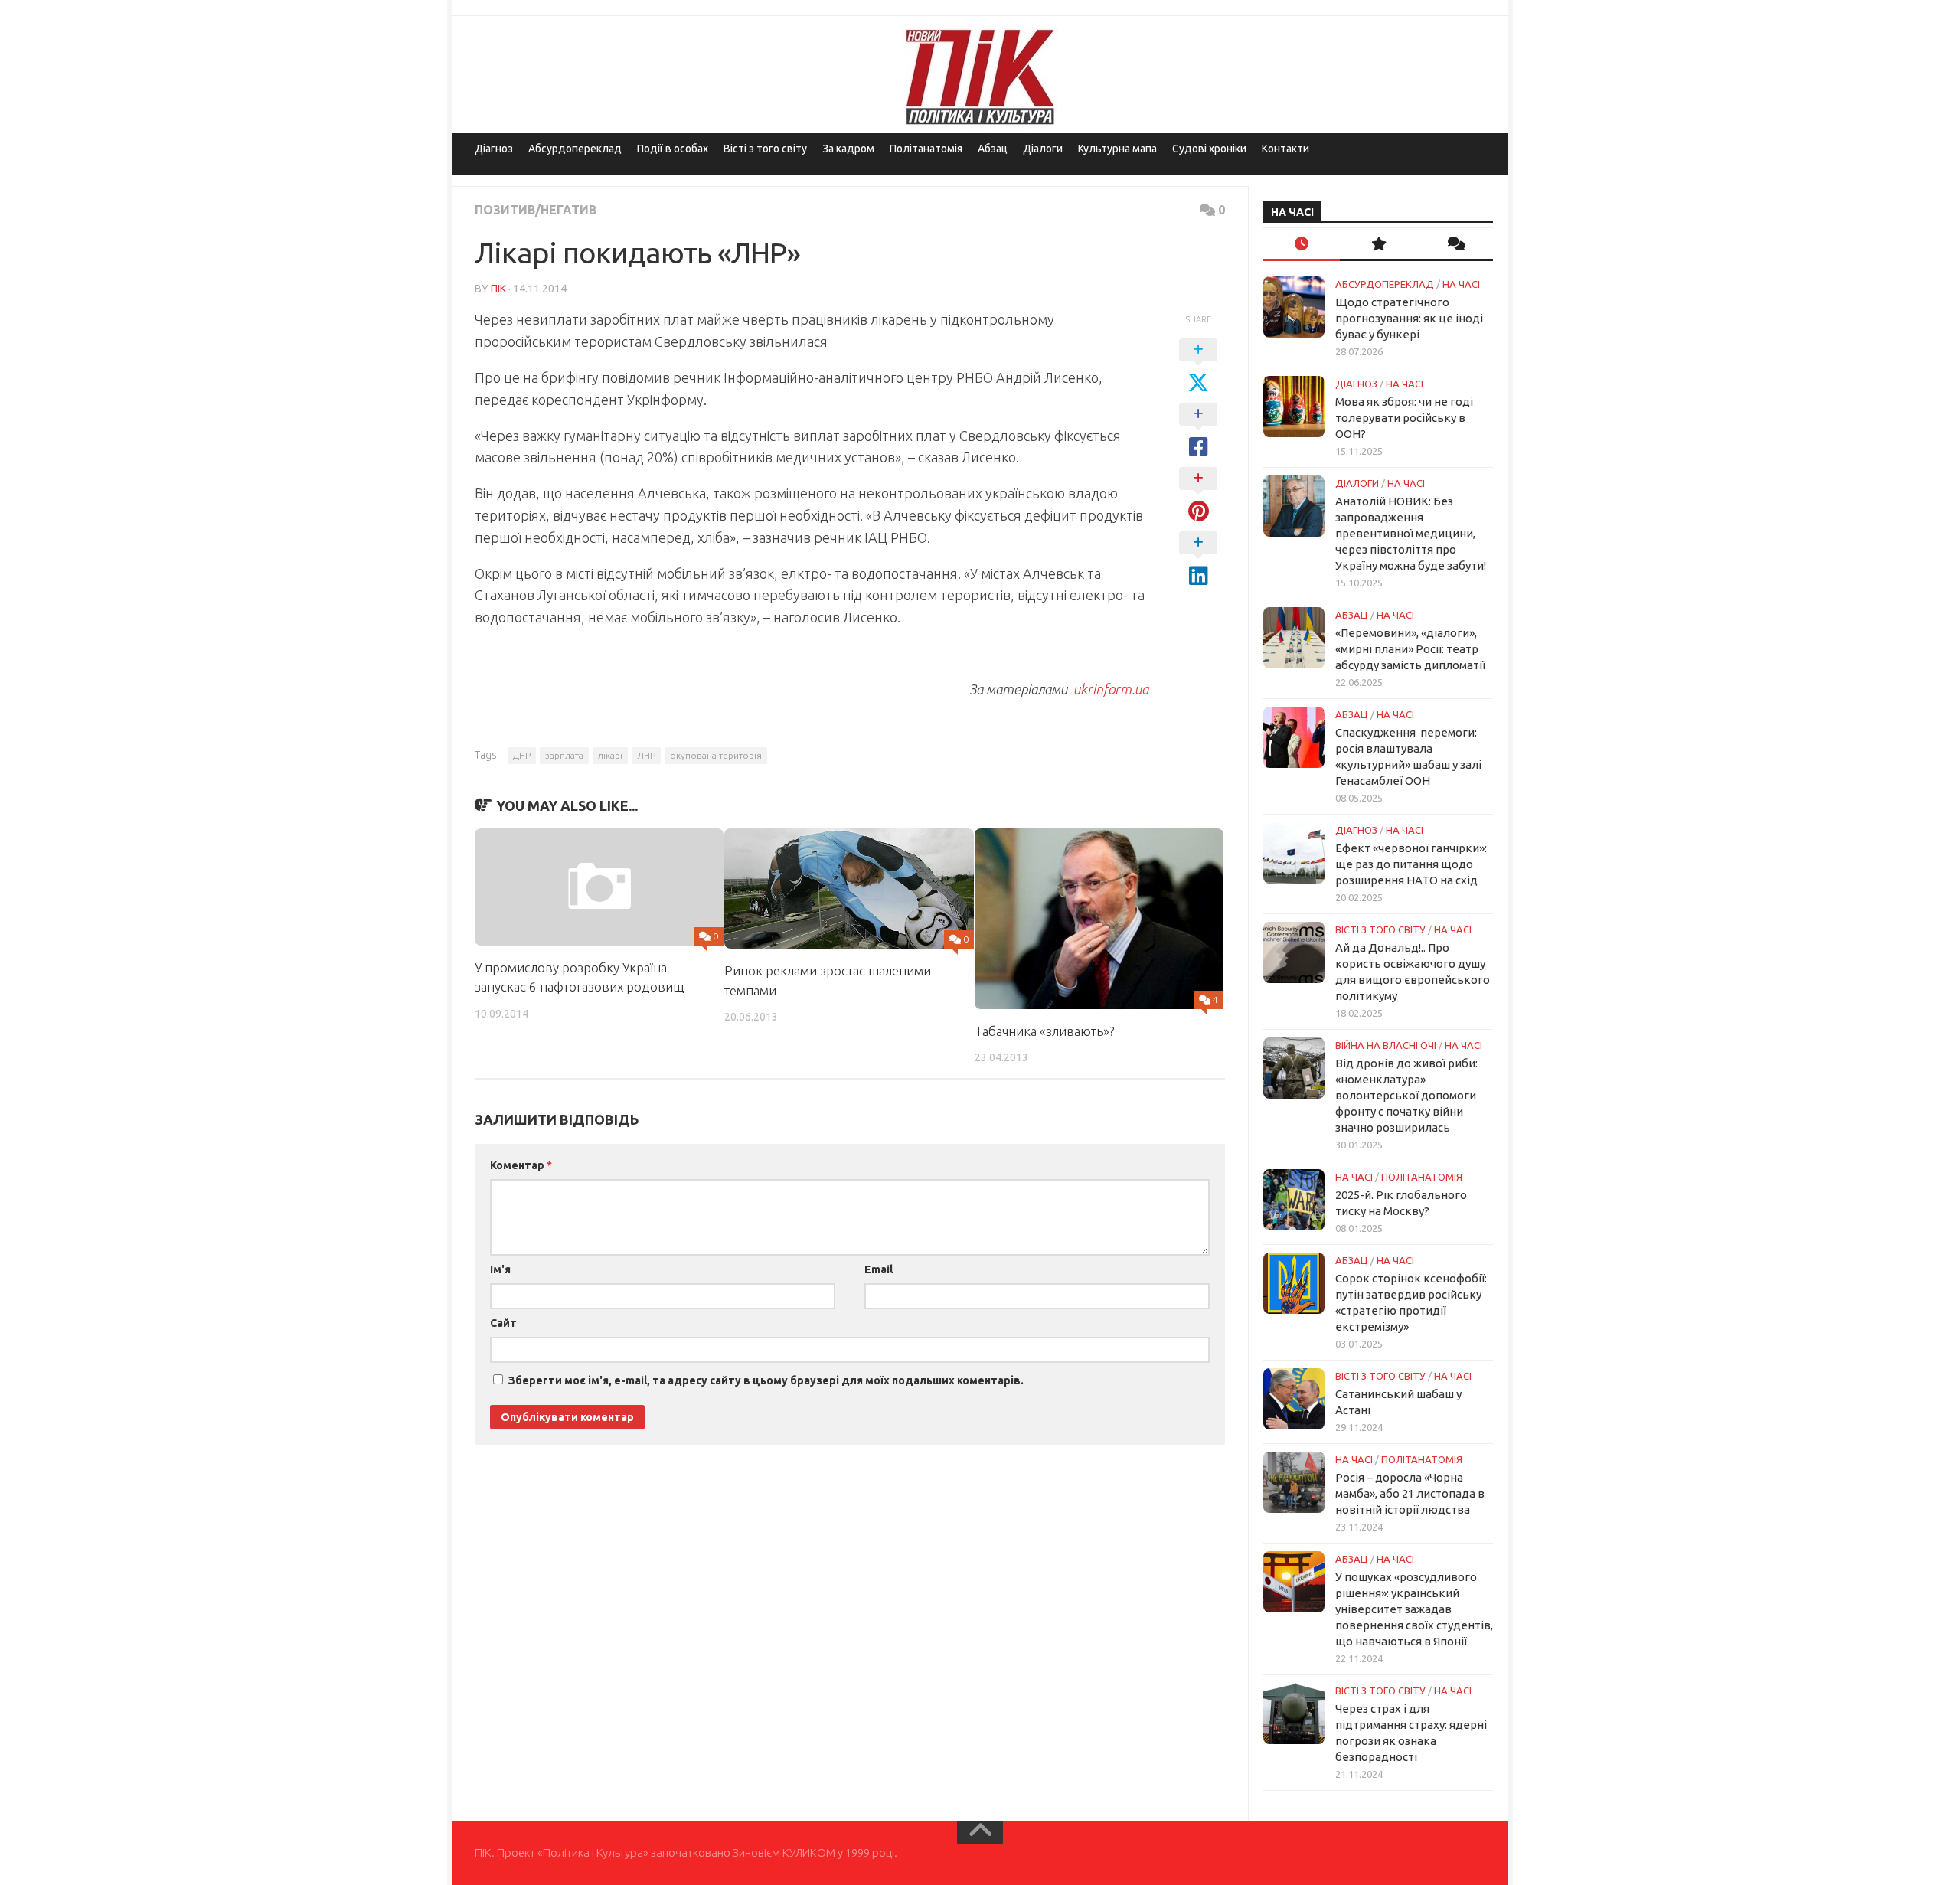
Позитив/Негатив (536, 210)
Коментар (521, 1165)
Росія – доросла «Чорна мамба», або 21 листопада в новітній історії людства (1410, 1493)
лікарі (610, 755)
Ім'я (500, 1269)
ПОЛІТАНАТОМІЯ (1422, 1177)
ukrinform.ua (1109, 689)
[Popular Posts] (1378, 245)
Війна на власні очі (1386, 1045)
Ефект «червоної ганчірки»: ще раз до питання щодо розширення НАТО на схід (1411, 864)
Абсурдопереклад (575, 149)
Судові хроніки (1209, 149)
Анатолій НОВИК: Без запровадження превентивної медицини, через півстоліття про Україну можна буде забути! (1411, 533)
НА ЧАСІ (1461, 284)
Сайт (503, 1323)
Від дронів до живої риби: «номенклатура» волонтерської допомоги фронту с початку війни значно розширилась (1406, 1095)
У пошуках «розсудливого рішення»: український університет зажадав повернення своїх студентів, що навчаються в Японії (1414, 1609)
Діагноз (494, 149)
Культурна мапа (1117, 149)
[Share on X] (1198, 367)
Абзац (993, 149)
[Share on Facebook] (1198, 431)
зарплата (564, 755)
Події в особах (673, 149)
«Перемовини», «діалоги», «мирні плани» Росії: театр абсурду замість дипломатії (1410, 649)
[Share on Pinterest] (1198, 495)
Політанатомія (926, 149)
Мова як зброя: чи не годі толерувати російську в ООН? (1404, 418)
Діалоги (1043, 149)
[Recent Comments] (1455, 245)
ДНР (522, 755)
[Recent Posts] (1302, 245)
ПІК (498, 289)
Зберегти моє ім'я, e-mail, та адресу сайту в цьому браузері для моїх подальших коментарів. (766, 1380)
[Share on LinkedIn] (1198, 560)
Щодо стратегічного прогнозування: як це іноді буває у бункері (1409, 318)
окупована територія (716, 755)
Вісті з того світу (765, 149)
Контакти (1285, 149)
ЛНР (646, 755)
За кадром (848, 149)
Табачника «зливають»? (1044, 1031)
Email (879, 1269)
